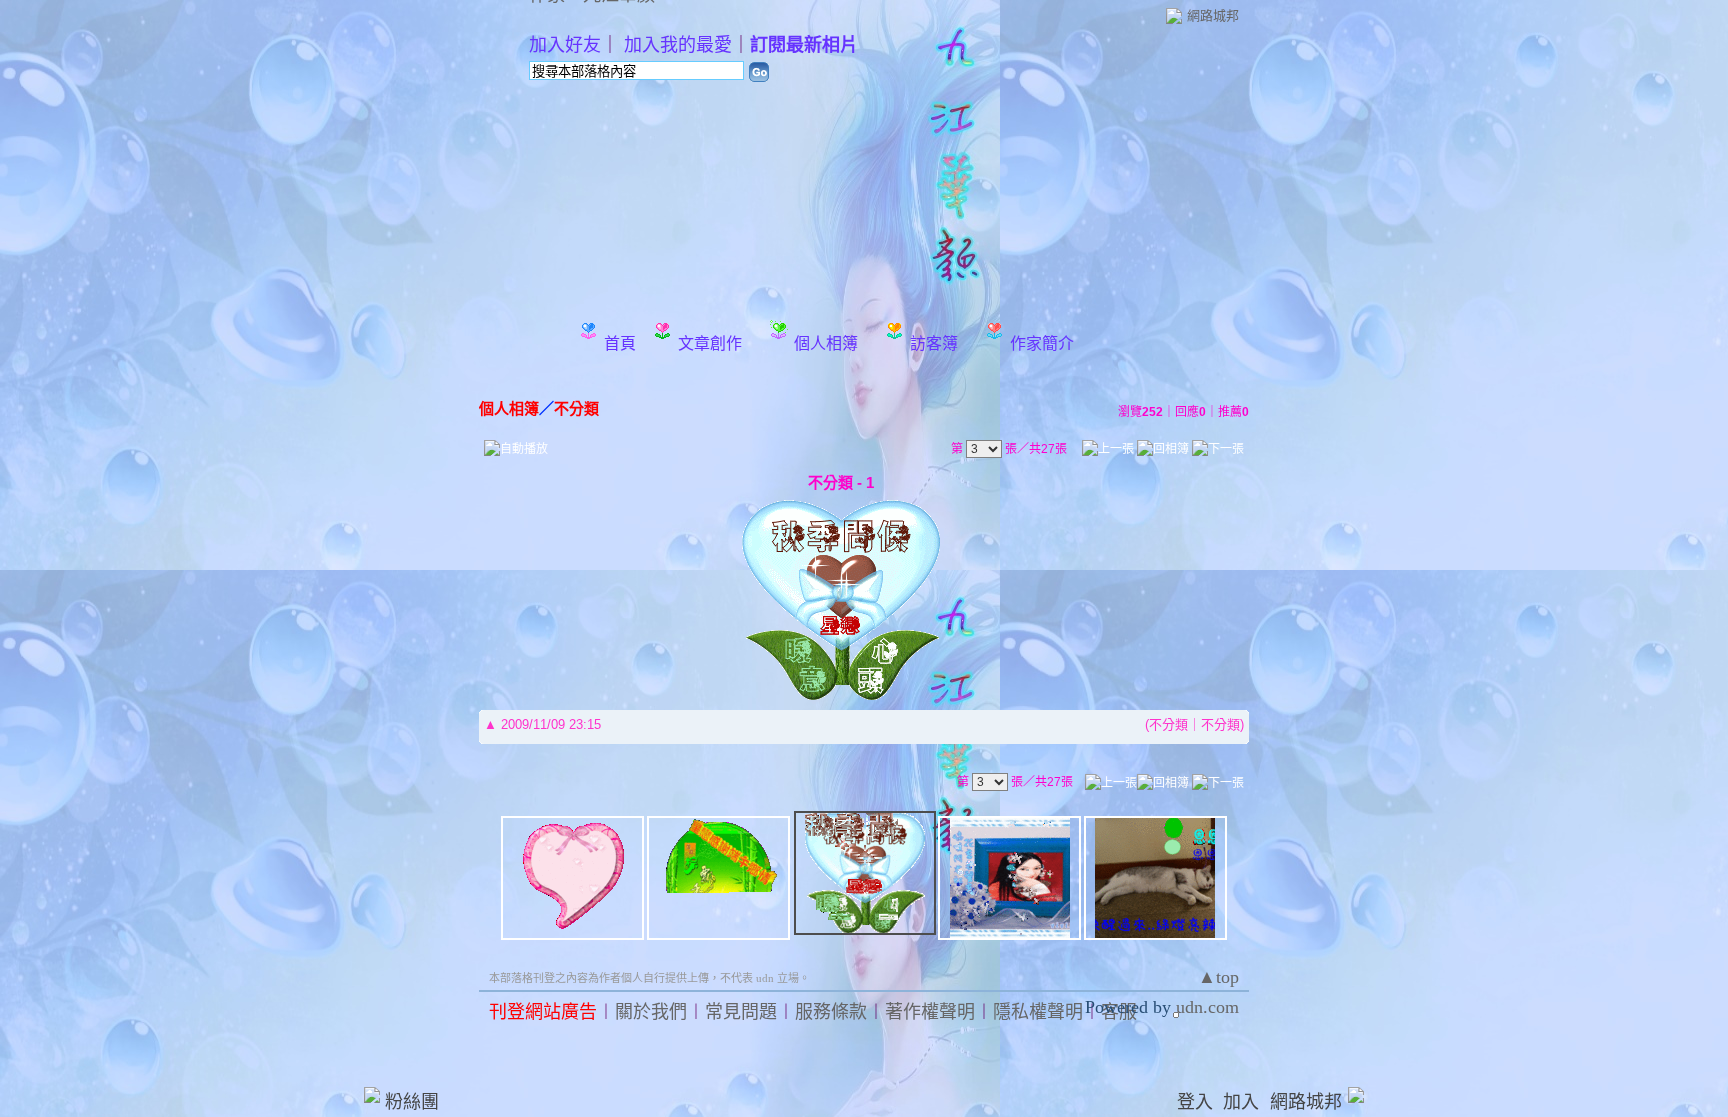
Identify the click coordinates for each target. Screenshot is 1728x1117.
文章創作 (710, 343)
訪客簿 (934, 343)
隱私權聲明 (1038, 1012)
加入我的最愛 (678, 45)
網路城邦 (1213, 15)
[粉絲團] (372, 1095)
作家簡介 (1042, 343)
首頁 (620, 343)
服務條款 (831, 1012)
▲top (1218, 977)
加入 (1241, 1102)
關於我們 (651, 1012)
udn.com (1207, 1007)
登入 (1195, 1102)
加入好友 (565, 45)
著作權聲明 (930, 1012)
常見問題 (741, 1012)
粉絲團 (412, 1102)
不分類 (576, 408)
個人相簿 (826, 343)
